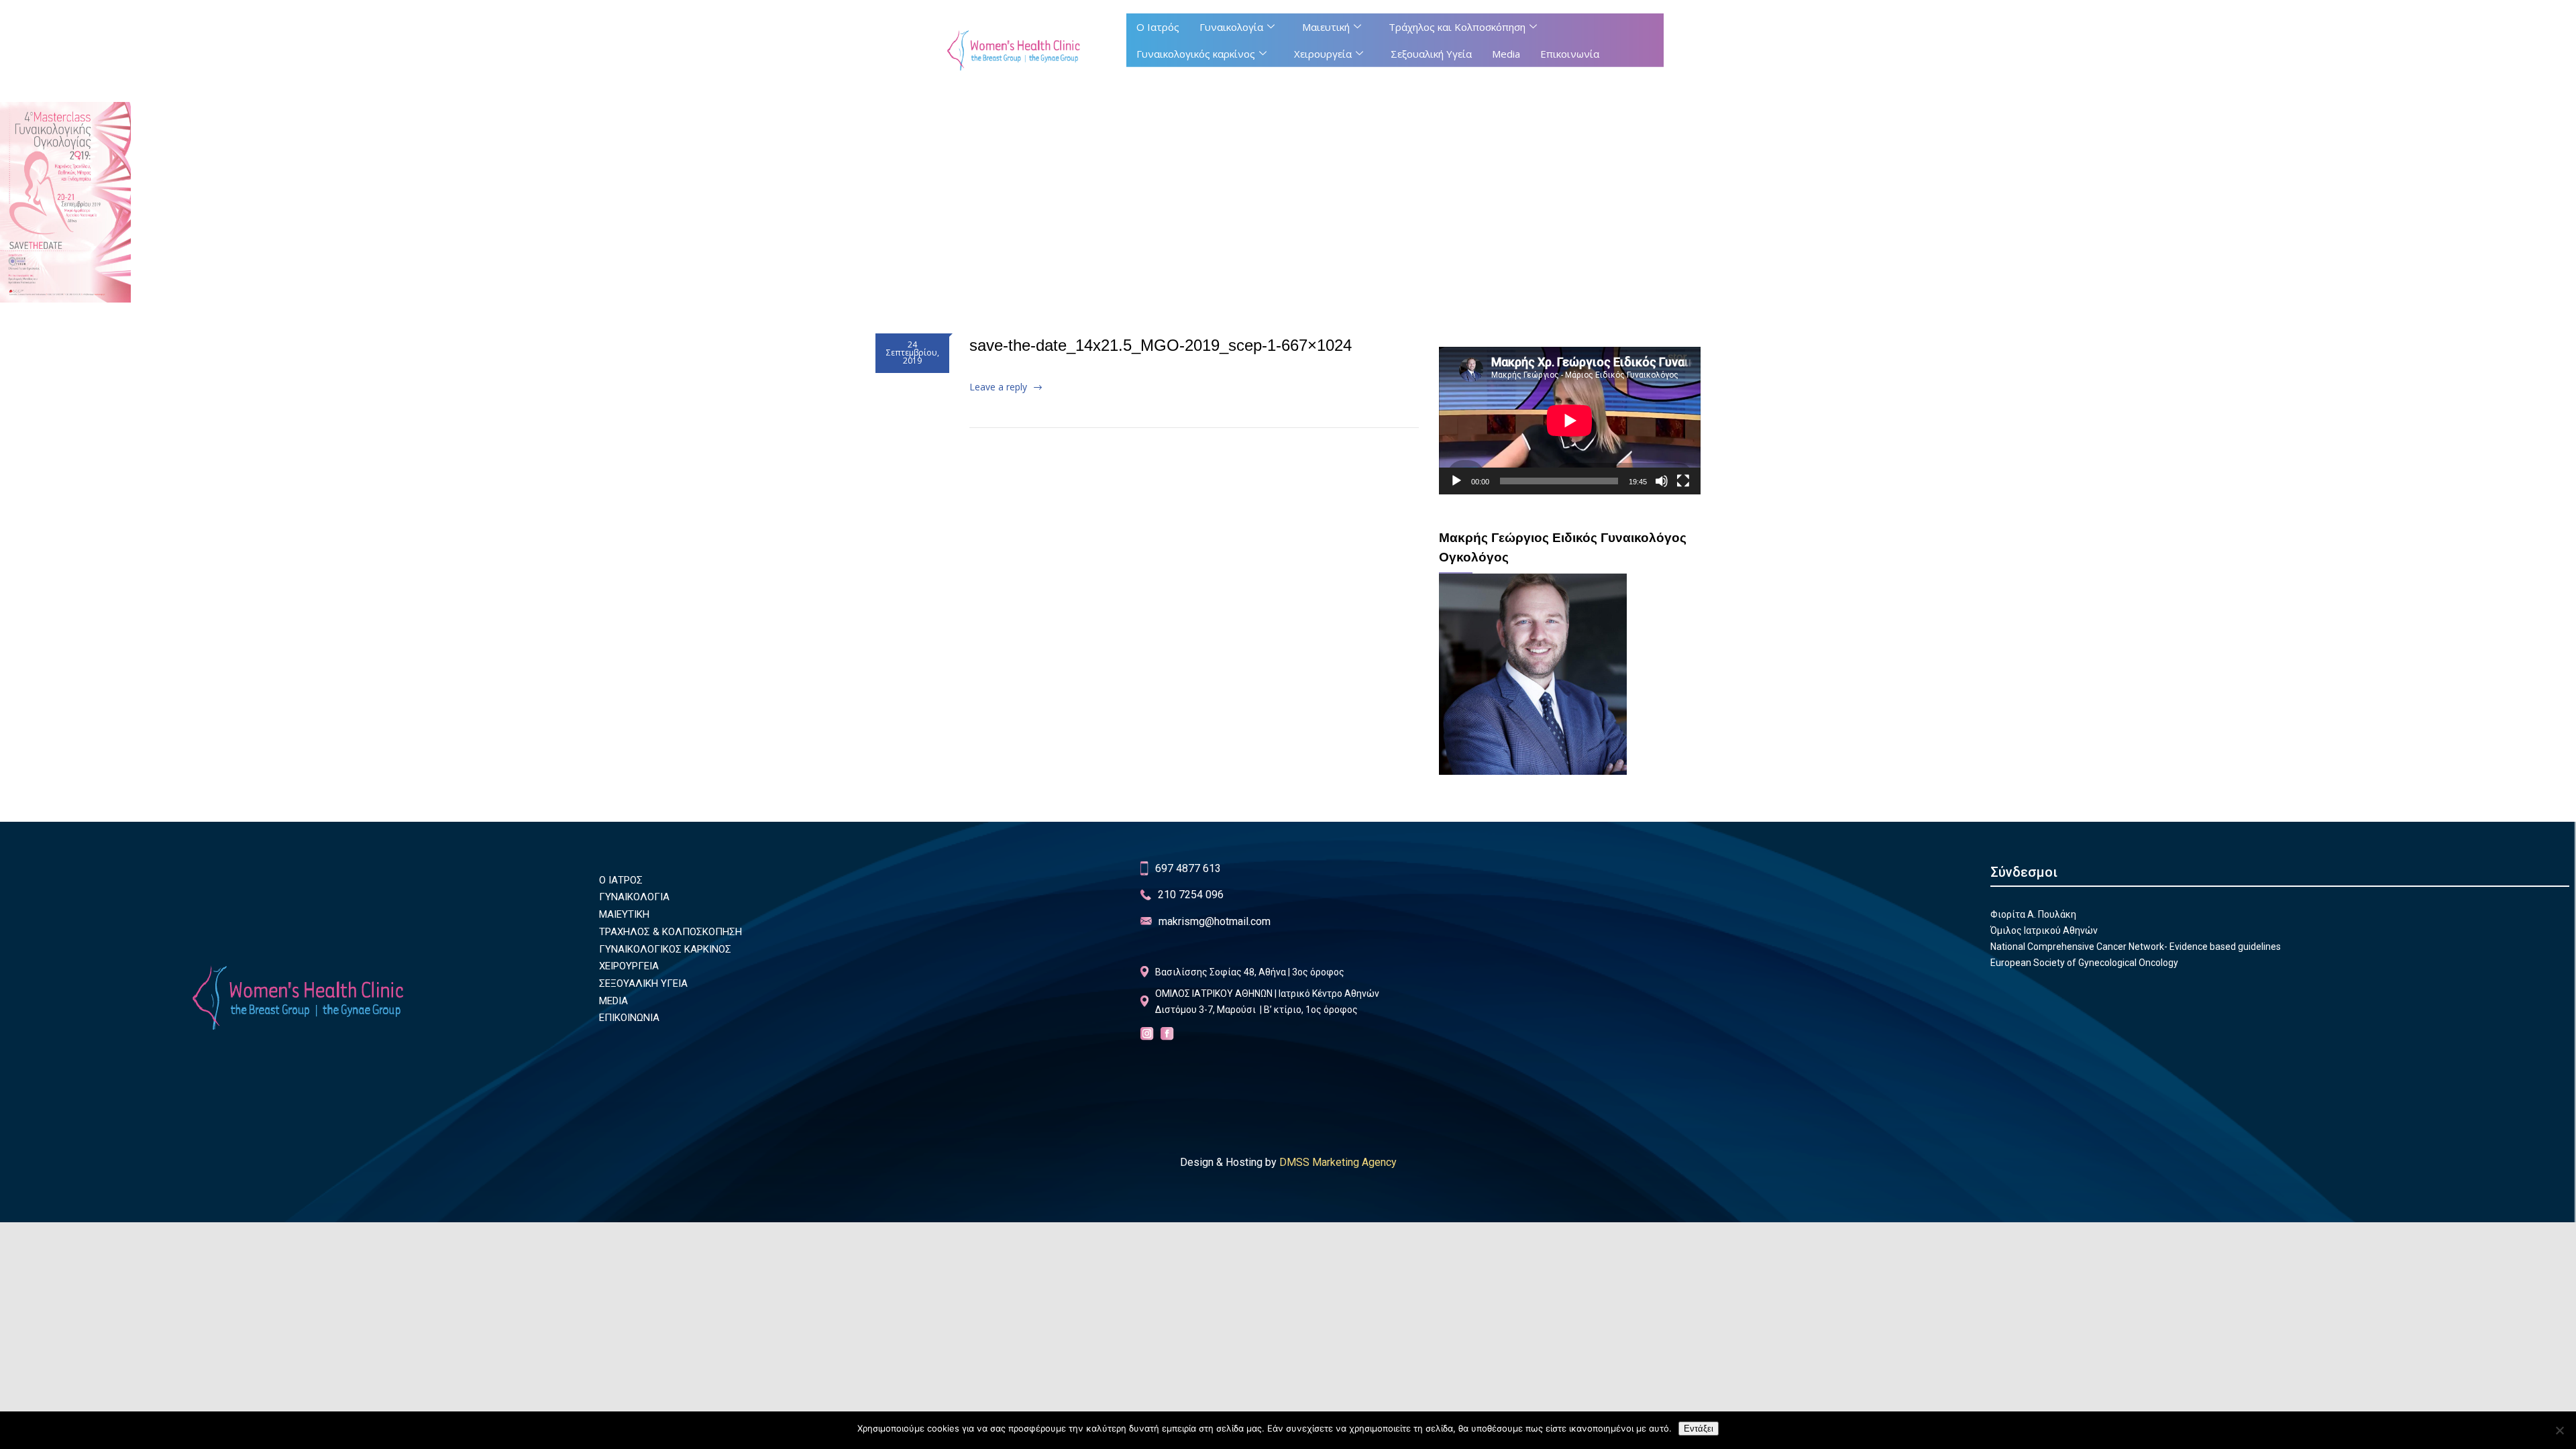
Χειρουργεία (1323, 54)
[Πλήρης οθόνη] (1683, 481)
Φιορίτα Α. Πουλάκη (2033, 914)
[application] (1570, 420)
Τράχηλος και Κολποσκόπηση (1457, 27)
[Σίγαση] (1662, 481)
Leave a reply (998, 387)
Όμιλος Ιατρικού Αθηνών (2044, 930)
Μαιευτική (1326, 27)
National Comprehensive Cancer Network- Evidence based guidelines (2136, 947)
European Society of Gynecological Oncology (2084, 963)
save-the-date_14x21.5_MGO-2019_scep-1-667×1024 (1161, 345)
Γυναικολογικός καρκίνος (1196, 54)
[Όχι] (2559, 1430)
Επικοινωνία (1570, 54)
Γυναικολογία (1231, 27)
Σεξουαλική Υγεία (1431, 54)
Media (1506, 54)
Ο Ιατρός (1158, 27)
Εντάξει (1699, 1429)
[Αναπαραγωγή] (1456, 481)
